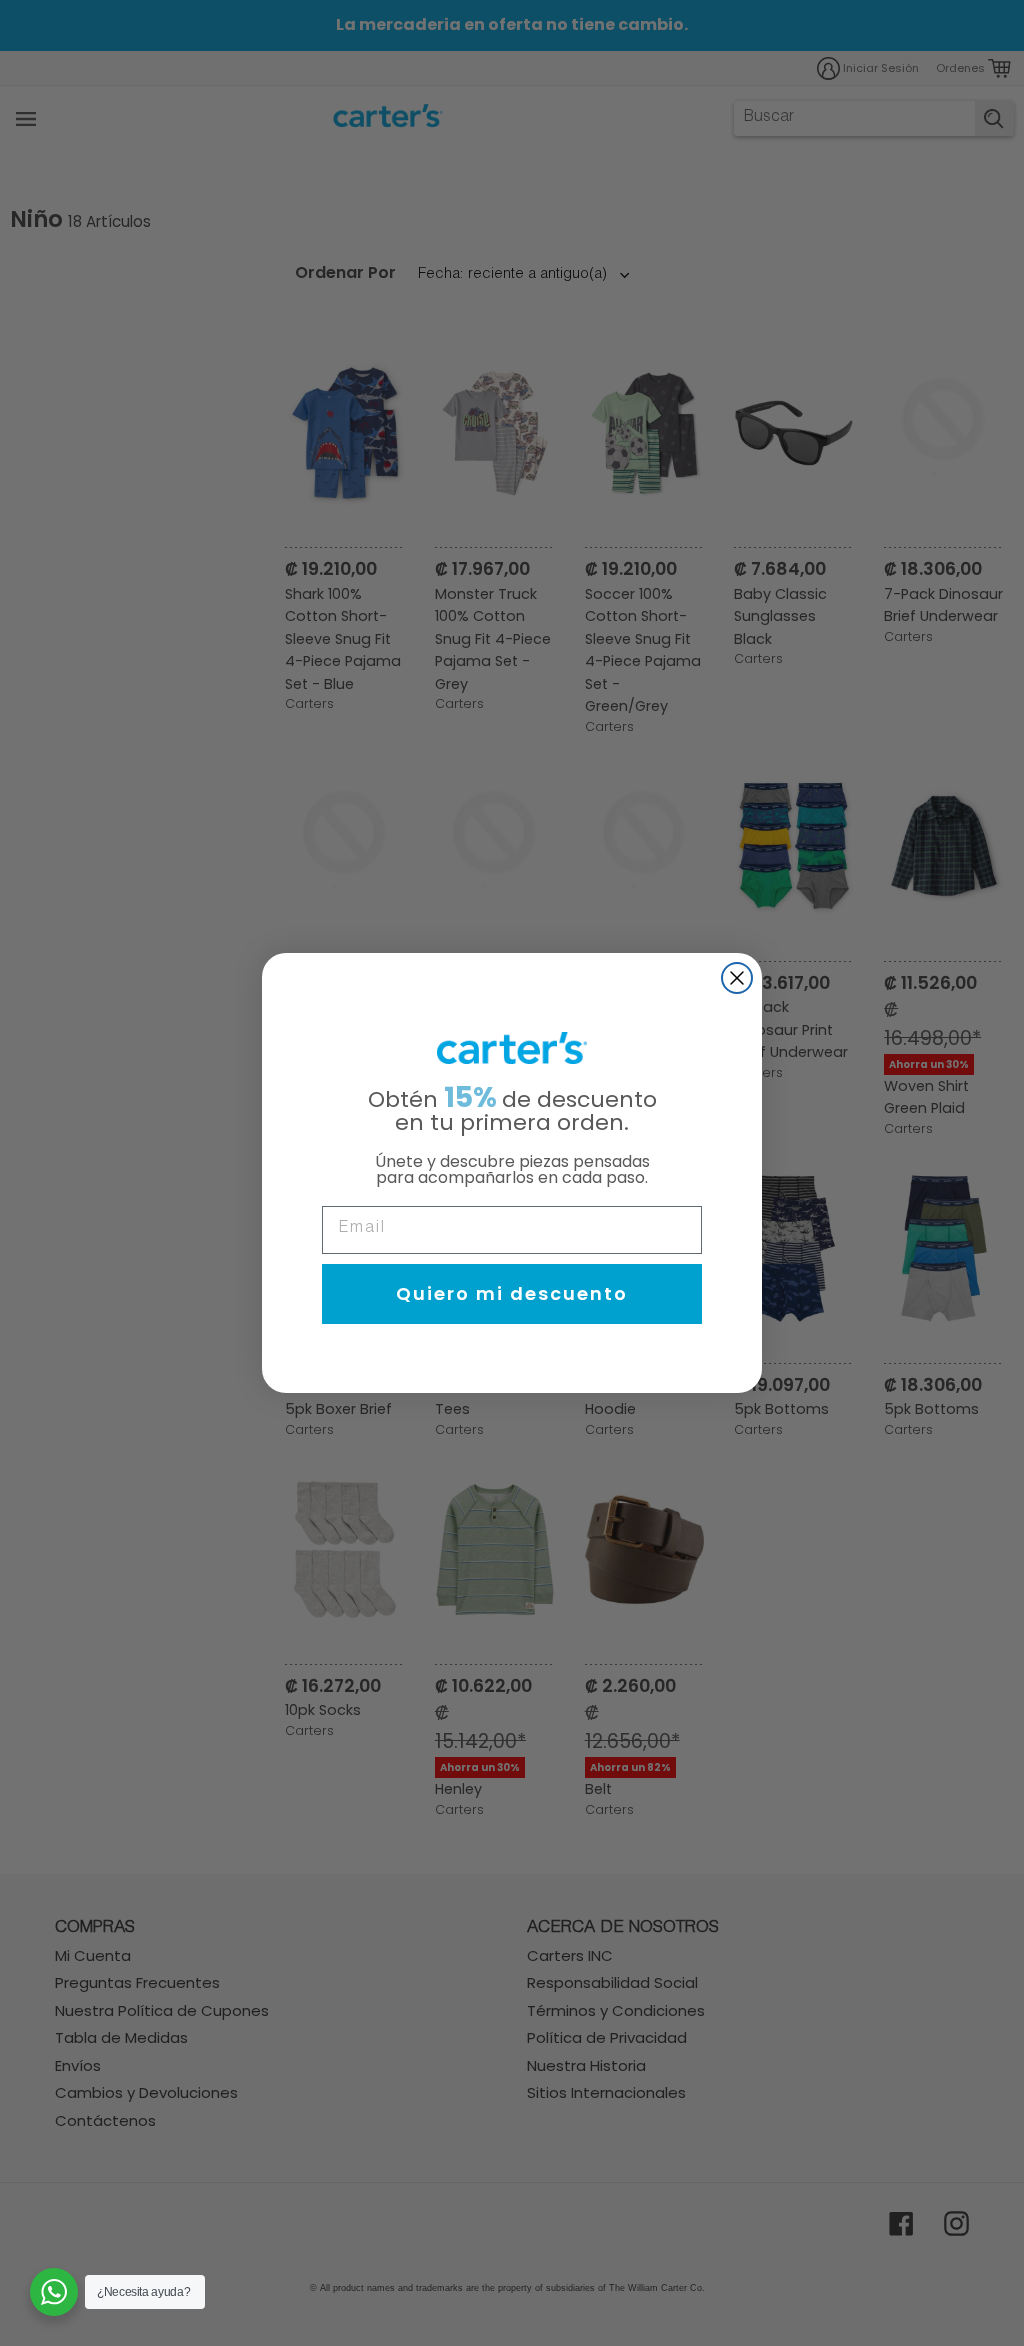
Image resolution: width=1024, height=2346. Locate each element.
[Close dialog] (737, 978)
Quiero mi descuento (512, 1293)
